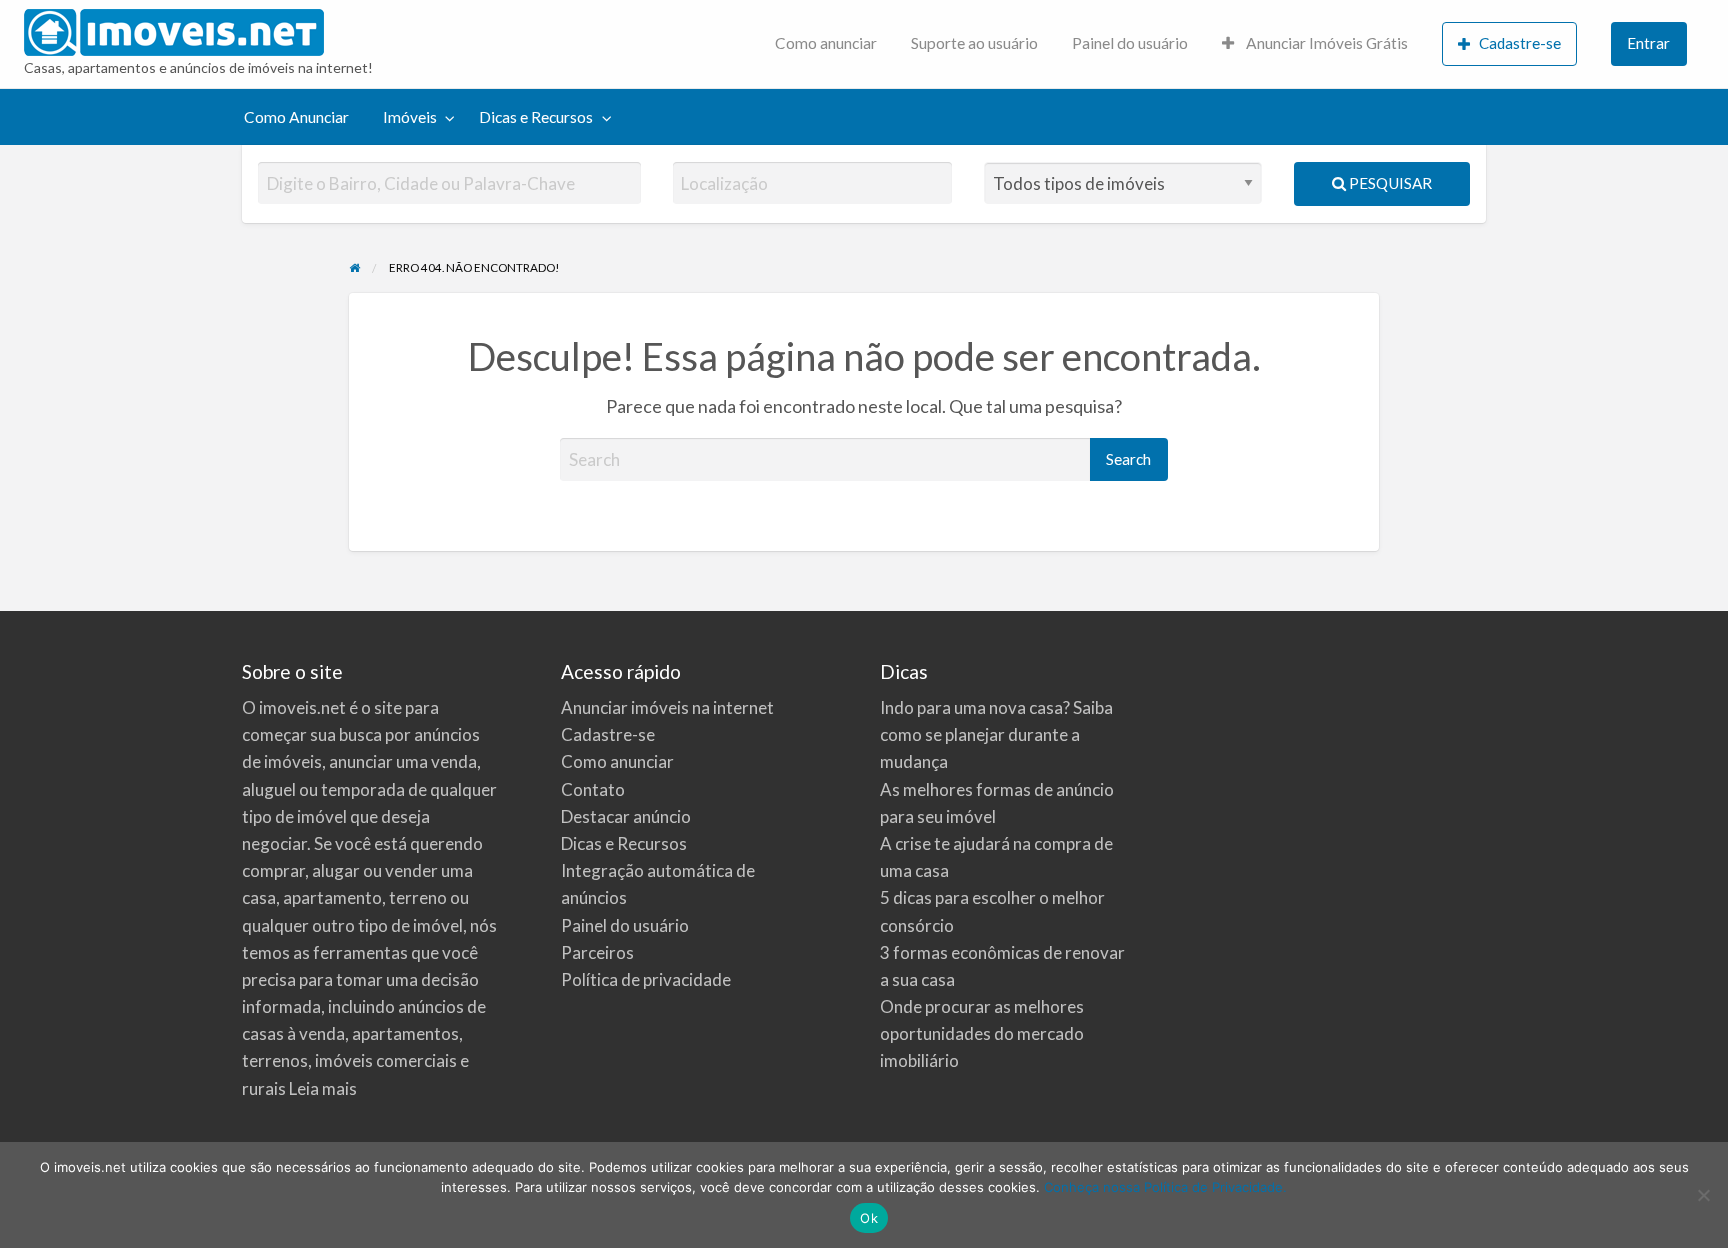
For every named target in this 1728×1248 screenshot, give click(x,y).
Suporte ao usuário (974, 43)
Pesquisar (1389, 183)
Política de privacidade (646, 979)
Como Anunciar (296, 117)
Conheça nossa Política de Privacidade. (1165, 1187)
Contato (593, 789)
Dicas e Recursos (536, 117)
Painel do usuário (1130, 43)
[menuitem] (826, 44)
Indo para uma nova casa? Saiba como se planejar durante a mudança (996, 734)
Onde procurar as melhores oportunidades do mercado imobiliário (982, 1033)
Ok (869, 1218)
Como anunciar (826, 43)
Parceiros (597, 952)
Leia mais (323, 1088)
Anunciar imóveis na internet (667, 707)
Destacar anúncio (626, 816)
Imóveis (410, 117)
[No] (1703, 1195)
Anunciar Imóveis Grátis (1325, 43)
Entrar (1648, 43)
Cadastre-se (1520, 43)
